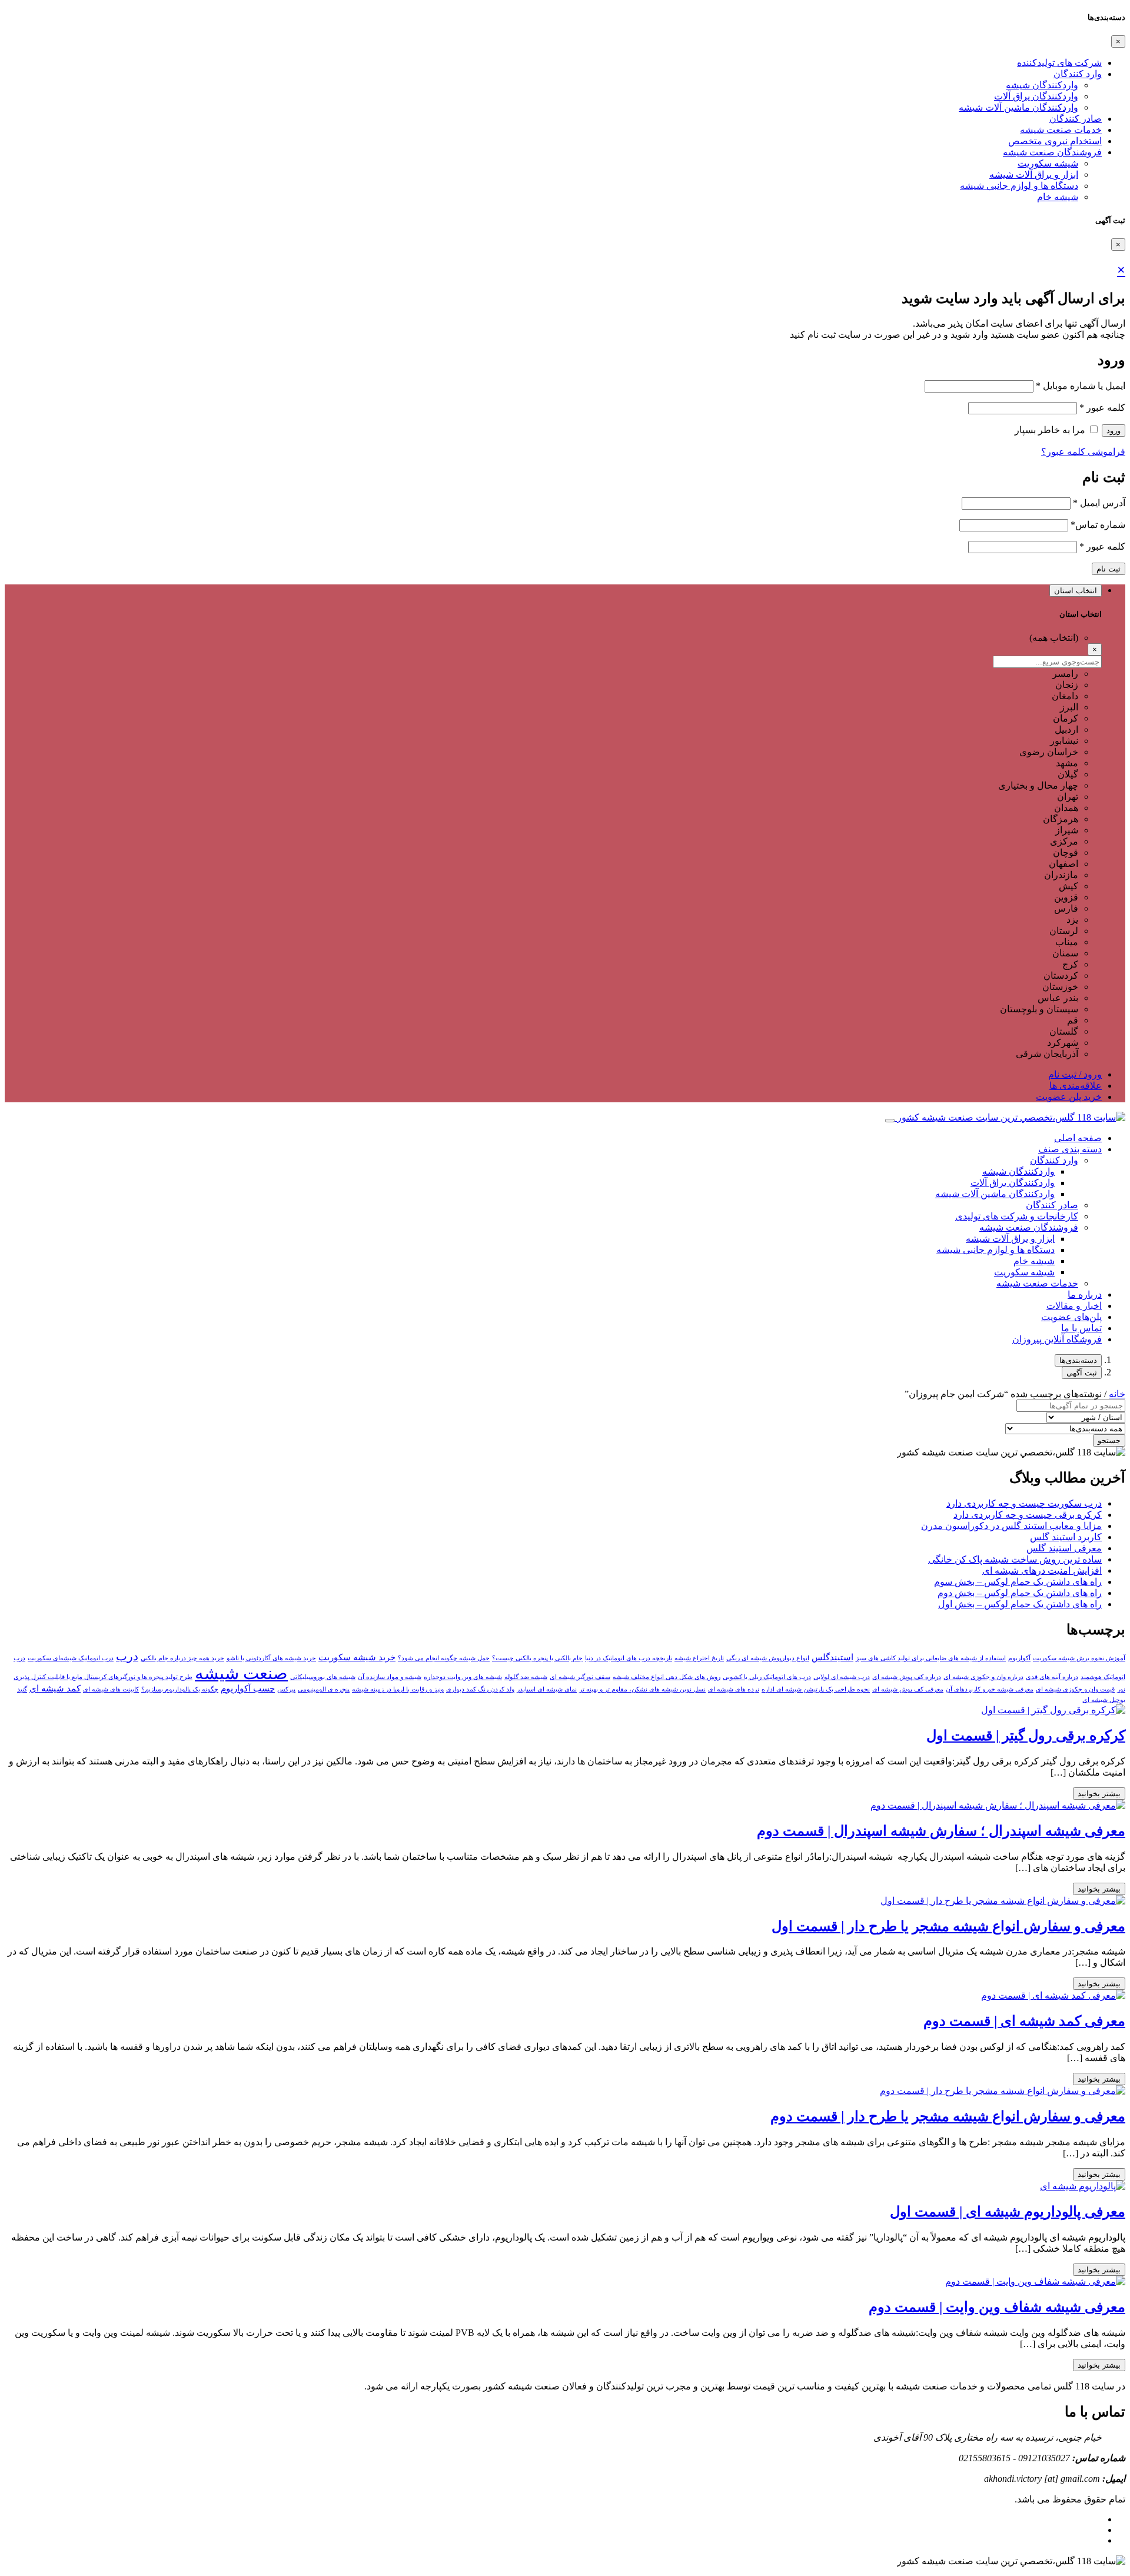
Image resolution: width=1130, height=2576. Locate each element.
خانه (1117, 1394)
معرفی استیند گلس (1064, 1548)
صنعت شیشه (241, 1673)
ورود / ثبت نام (1075, 1074)
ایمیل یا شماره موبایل (1081, 386)
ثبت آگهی (1082, 1373)
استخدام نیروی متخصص (1055, 141)
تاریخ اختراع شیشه (699, 1658)
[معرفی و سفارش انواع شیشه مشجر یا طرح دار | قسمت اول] (1003, 1901)
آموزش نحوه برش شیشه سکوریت (1079, 1658)
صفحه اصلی (1078, 1138)
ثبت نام (1109, 569)
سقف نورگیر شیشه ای (580, 1677)
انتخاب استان (1076, 591)
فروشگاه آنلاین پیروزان (1057, 1339)
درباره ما (1085, 1294)
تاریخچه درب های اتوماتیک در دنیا (629, 1658)
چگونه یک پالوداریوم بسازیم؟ (180, 1689)
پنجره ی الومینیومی (324, 1689)
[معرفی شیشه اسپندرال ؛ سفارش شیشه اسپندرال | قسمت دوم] (998, 1805)
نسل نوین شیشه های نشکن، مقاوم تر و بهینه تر (642, 1689)
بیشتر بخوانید (1099, 1794)
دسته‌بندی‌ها (1078, 1360)
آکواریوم (1019, 1658)
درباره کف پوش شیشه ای (907, 1677)
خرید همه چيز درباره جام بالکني (182, 1658)
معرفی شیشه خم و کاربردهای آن (990, 1689)
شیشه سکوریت (1048, 163)
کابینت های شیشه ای (111, 1689)
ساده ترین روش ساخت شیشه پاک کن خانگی (1015, 1559)
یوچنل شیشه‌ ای (1104, 1700)
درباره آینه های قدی (1052, 1677)
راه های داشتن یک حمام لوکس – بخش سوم (1018, 1582)
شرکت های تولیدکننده (1059, 63)
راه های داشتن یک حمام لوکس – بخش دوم (1020, 1593)
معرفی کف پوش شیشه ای (908, 1689)
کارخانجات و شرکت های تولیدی (1017, 1216)
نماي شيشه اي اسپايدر (547, 1689)
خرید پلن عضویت (1069, 1097)
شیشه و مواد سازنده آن (390, 1677)
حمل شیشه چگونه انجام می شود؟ (444, 1658)
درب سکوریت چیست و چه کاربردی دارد (1024, 1503)
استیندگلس (832, 1657)
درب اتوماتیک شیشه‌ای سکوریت (71, 1658)
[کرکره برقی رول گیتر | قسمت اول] (1053, 1710)
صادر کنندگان (1076, 119)
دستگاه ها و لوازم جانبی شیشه (1019, 186)
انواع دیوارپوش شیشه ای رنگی (768, 1658)
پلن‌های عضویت (1071, 1317)
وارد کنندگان (1078, 74)
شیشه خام (1058, 197)
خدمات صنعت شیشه (1061, 130)
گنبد (22, 1689)
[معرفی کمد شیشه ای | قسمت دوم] (1053, 1995)
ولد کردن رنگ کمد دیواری (480, 1689)
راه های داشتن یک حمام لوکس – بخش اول (1020, 1604)
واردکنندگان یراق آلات (1036, 96)
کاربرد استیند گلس (1066, 1537)
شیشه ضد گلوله (526, 1677)
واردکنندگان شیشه (1042, 85)
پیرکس (286, 1689)
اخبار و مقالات (1074, 1306)
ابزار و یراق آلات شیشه (1034, 174)
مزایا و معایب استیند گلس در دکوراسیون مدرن (1011, 1526)
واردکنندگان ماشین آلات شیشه (1018, 107)
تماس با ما (1081, 1328)
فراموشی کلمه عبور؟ (1083, 452)
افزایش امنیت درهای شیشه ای (1042, 1570)
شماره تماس (1098, 525)
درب (127, 1656)
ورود (1114, 431)
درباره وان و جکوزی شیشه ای (983, 1677)
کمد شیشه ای (55, 1688)
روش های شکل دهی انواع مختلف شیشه (667, 1677)
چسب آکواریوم (248, 1688)
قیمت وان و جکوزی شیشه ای (1075, 1689)
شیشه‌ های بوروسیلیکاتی (323, 1677)
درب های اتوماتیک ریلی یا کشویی (767, 1677)
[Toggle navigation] (890, 1121)
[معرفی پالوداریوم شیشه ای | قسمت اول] (1083, 2186)
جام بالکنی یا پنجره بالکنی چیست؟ (537, 1658)
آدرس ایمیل (1099, 503)
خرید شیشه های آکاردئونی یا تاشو (271, 1658)
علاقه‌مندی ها (1076, 1086)
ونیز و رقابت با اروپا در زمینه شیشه (398, 1689)
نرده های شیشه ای (734, 1689)
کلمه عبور (1102, 408)
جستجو (1109, 1440)
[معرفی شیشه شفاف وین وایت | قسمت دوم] (1035, 2281)
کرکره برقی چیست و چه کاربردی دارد (1028, 1515)
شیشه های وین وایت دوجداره (463, 1677)
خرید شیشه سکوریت (357, 1657)
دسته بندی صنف (1070, 1149)
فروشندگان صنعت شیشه (1052, 152)
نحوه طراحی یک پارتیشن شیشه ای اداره (816, 1689)
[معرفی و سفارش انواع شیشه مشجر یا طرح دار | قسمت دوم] (1003, 2091)
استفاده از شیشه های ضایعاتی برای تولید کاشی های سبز (931, 1658)
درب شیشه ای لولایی (842, 1677)
